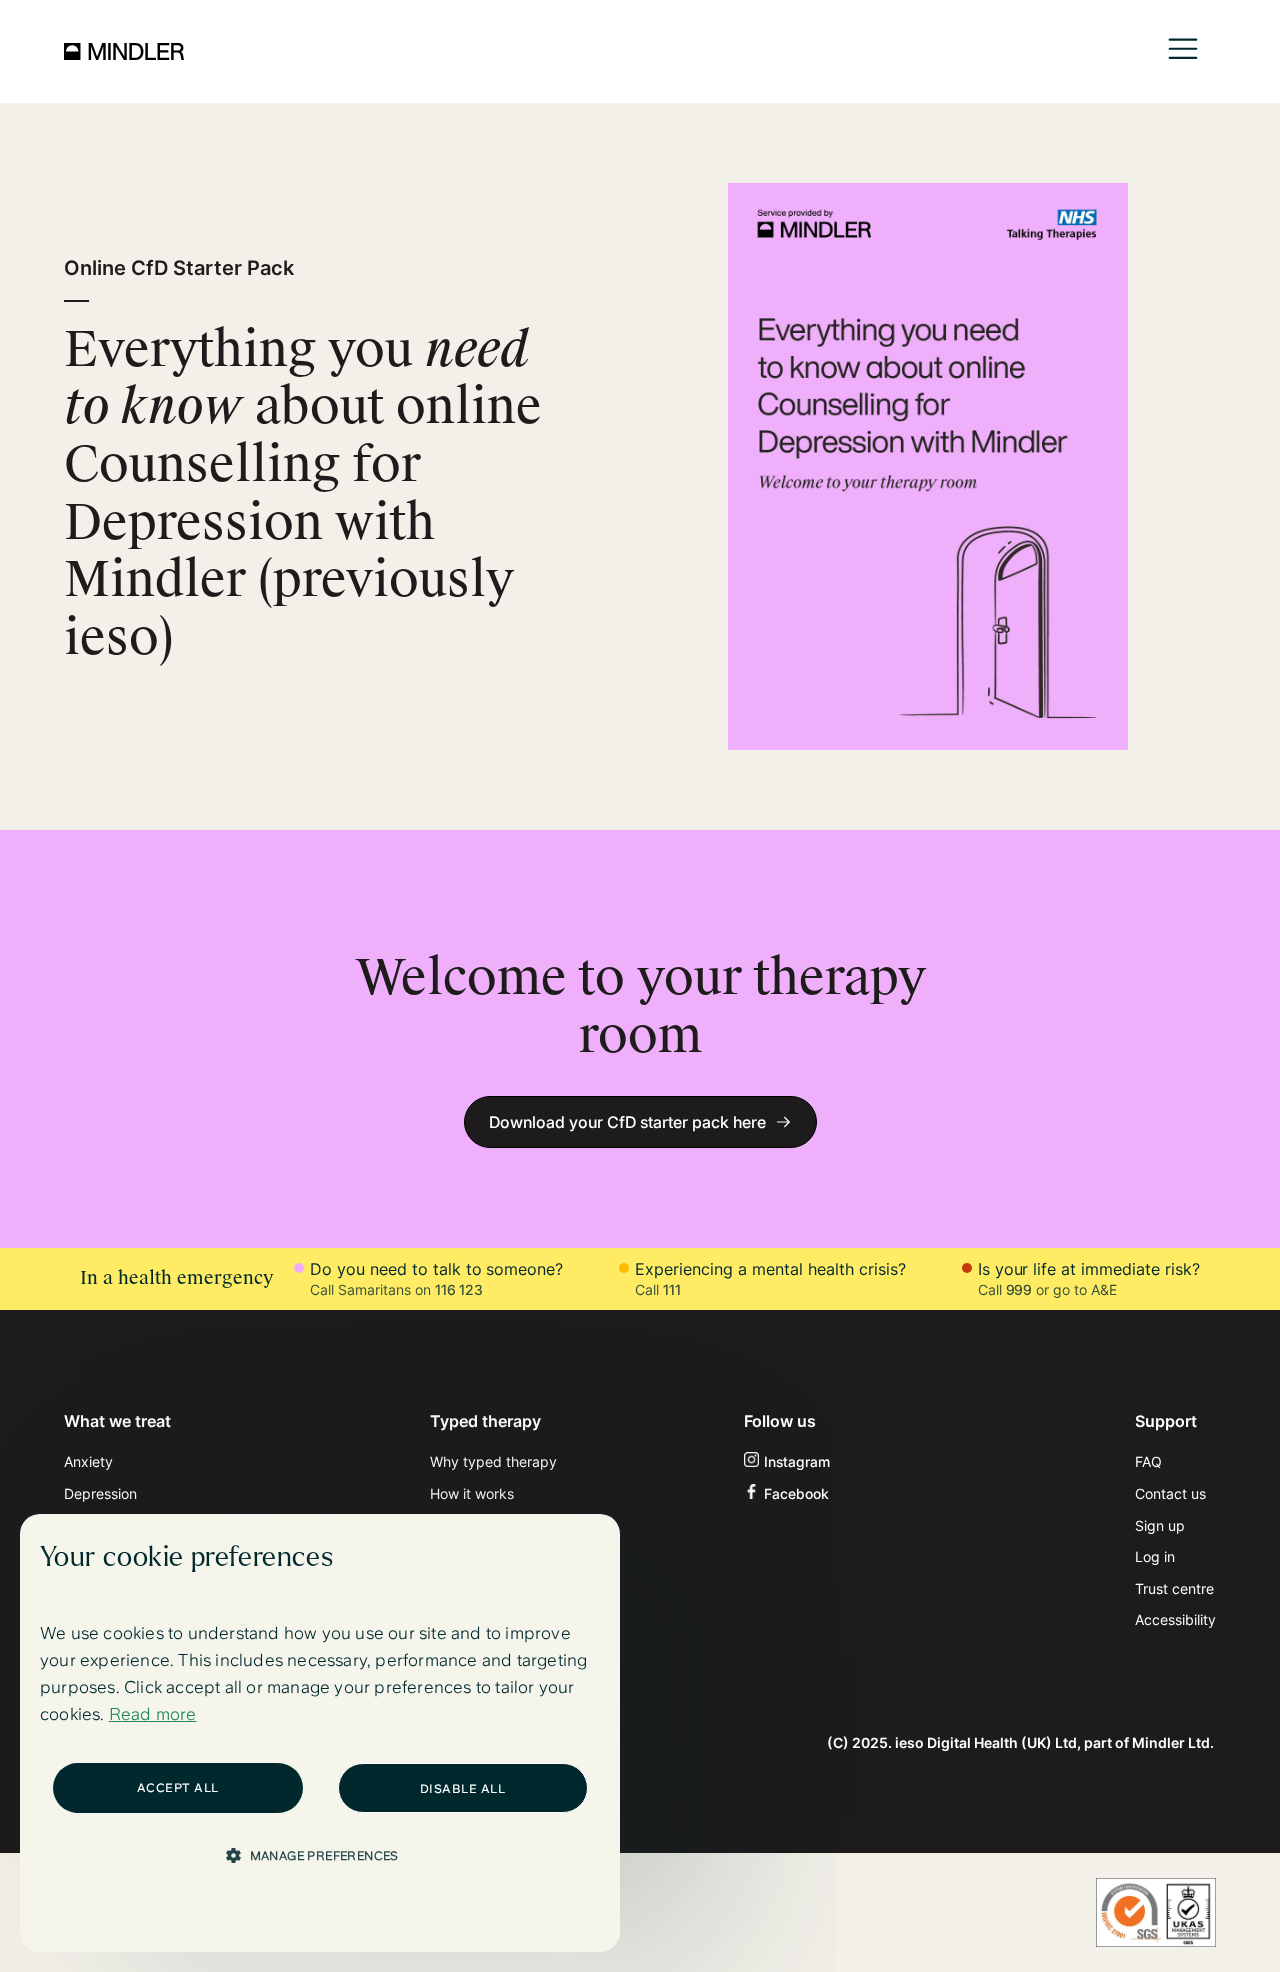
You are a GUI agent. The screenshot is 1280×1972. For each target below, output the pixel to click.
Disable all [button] (463, 1789)
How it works (472, 1493)
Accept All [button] (178, 1788)
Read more (153, 1714)
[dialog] (320, 1733)
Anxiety (88, 1461)
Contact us (1170, 1493)
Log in (1155, 1556)
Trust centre (1174, 1588)
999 (1019, 1289)
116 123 (459, 1289)
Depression (100, 1493)
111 (672, 1289)
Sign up (1160, 1525)
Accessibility (1175, 1619)
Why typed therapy (493, 1461)
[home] (124, 51)
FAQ (1148, 1461)
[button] (1183, 51)
